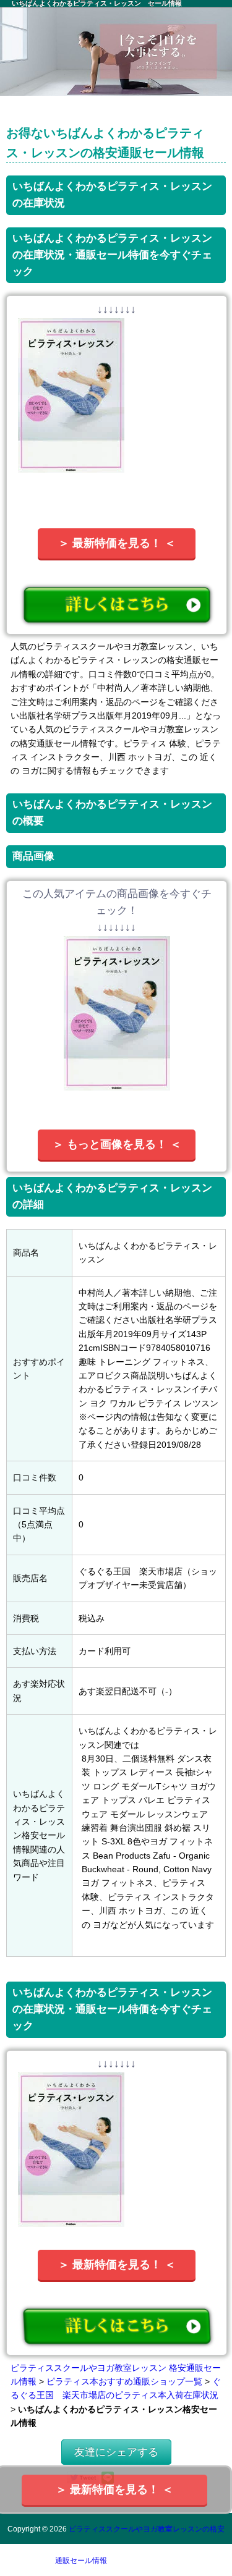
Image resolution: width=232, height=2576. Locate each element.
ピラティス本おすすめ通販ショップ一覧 (124, 2381)
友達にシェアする (116, 2452)
